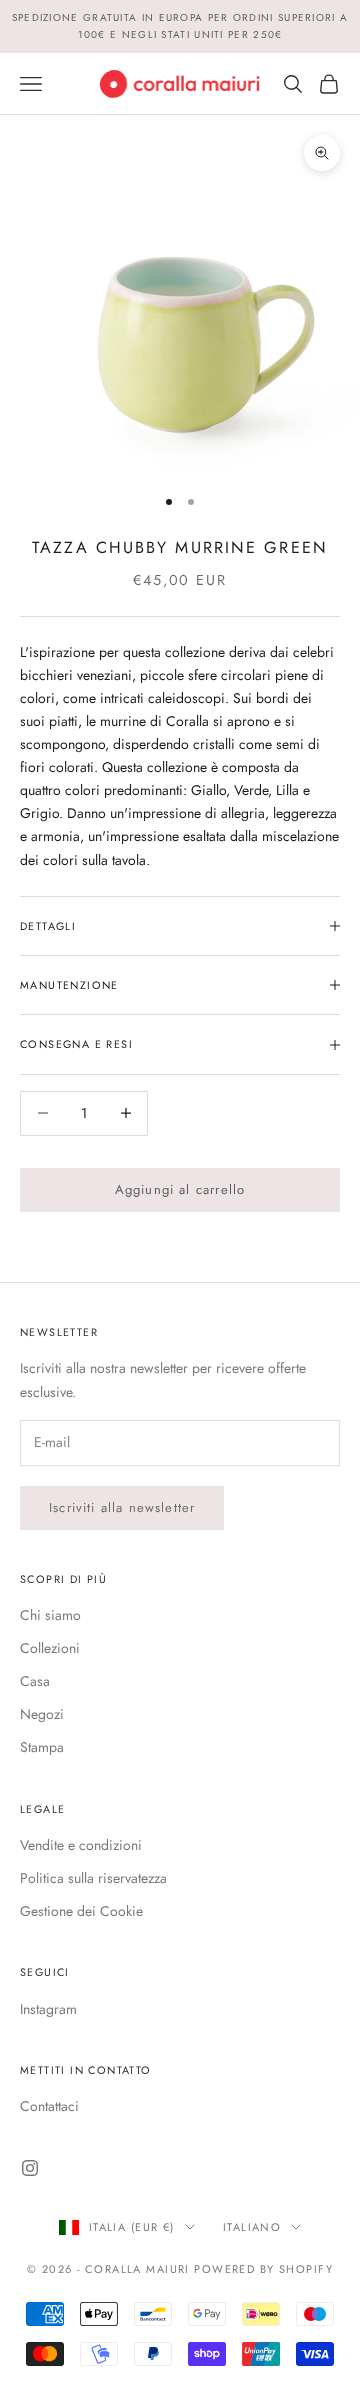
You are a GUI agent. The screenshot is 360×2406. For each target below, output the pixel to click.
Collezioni (50, 1648)
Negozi (42, 1714)
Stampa (42, 1747)
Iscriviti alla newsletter (122, 1507)
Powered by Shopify (263, 2269)
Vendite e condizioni (81, 1845)
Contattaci (49, 2106)
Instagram (48, 2009)
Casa (35, 1681)
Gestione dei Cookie (81, 1911)
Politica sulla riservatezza (93, 1878)
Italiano (252, 2227)
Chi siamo (50, 1615)
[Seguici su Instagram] (30, 2168)
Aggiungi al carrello (180, 1189)
